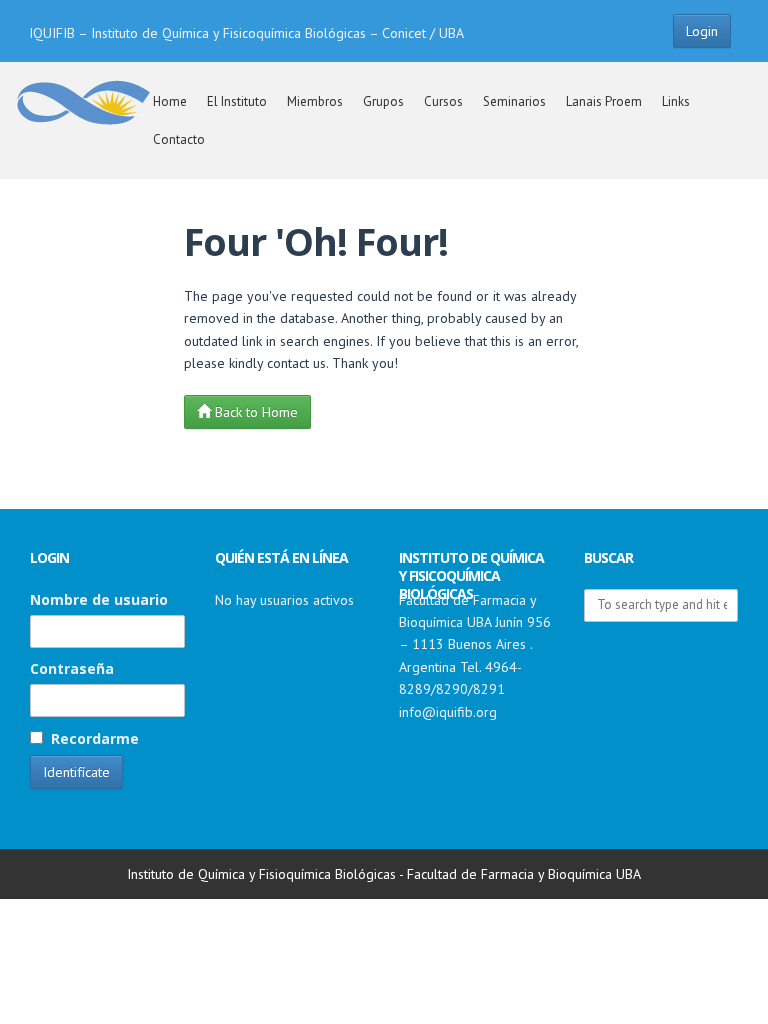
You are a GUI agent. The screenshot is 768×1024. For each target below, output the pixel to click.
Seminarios (514, 101)
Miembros (315, 101)
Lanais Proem (604, 101)
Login (702, 31)
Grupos (383, 101)
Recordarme (93, 738)
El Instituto (237, 101)
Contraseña (72, 668)
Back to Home (254, 412)
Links (676, 101)
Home (170, 101)
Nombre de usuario (99, 599)
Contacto (179, 139)
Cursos (443, 101)
